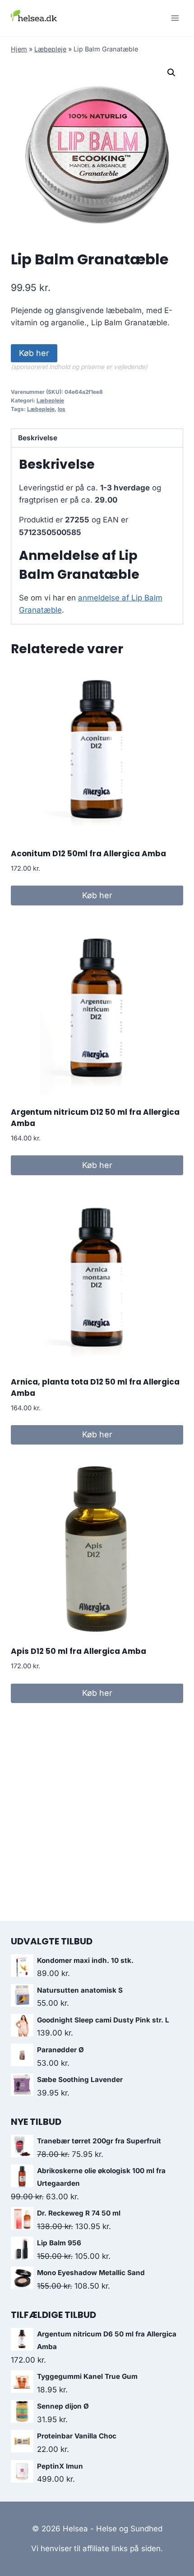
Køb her (34, 353)
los (62, 409)
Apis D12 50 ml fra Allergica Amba (79, 1651)
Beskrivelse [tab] (38, 438)
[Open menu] (175, 18)
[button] (171, 73)
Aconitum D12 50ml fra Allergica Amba (88, 854)
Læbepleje (50, 49)
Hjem (19, 49)
